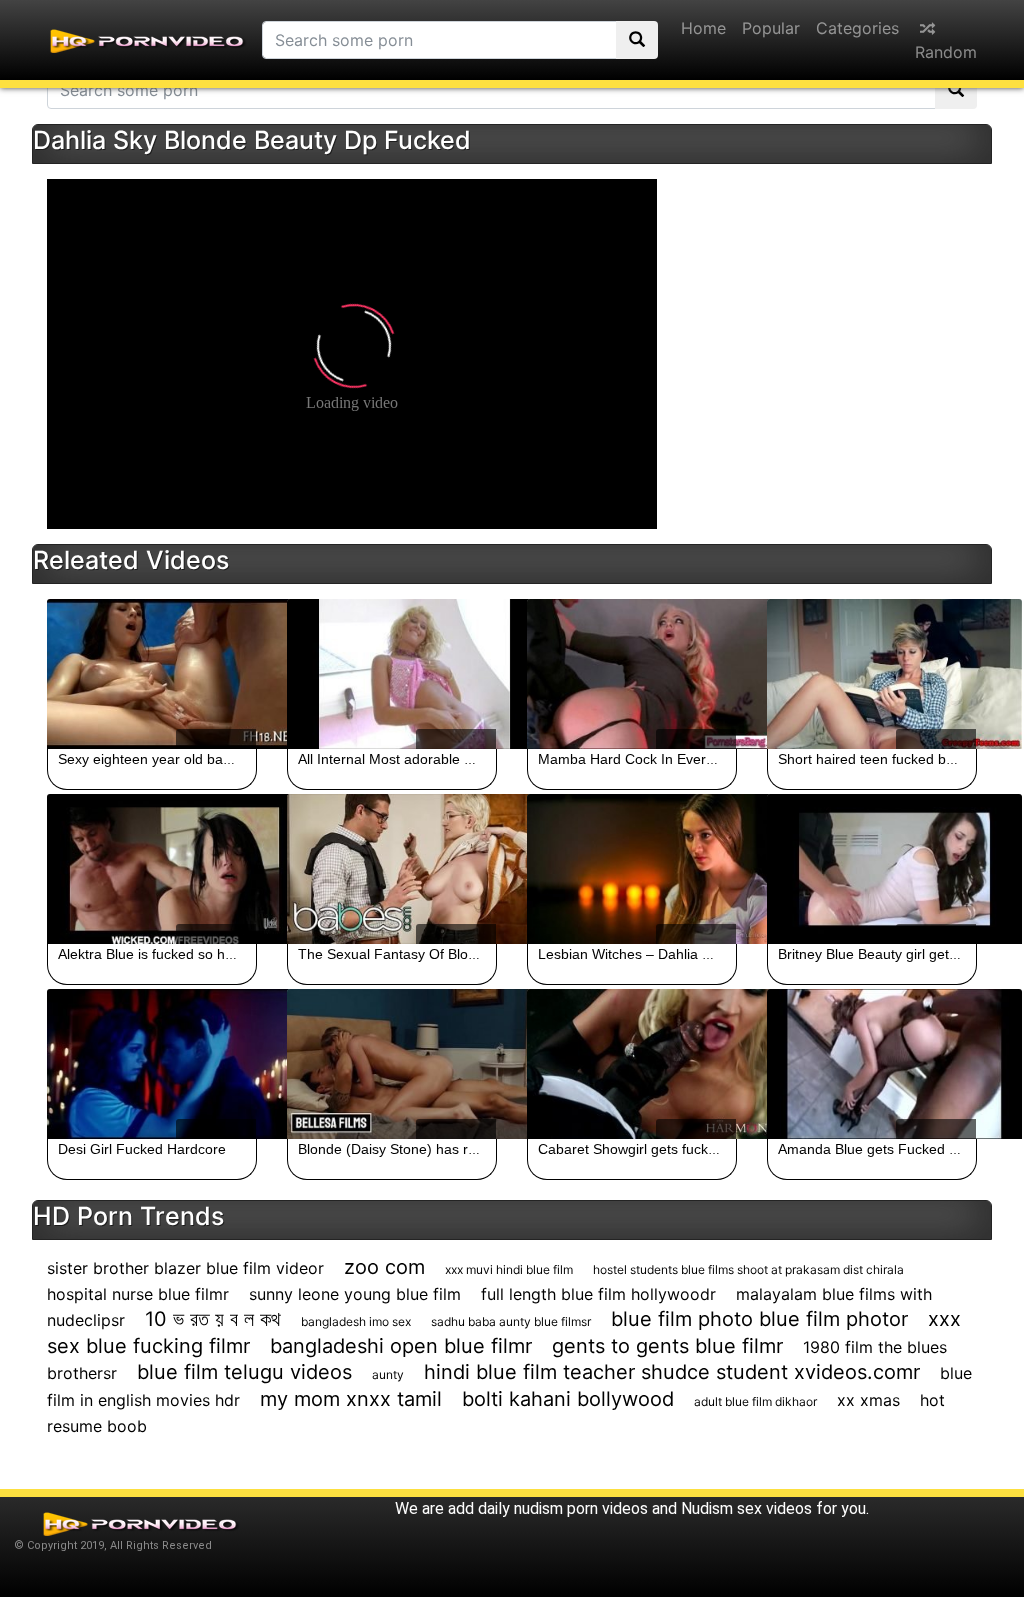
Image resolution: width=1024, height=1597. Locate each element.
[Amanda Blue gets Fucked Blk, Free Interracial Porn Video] (872, 1064)
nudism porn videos (581, 1508)
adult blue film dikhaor (755, 1401)
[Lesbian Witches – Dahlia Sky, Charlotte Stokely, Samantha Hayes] (632, 869)
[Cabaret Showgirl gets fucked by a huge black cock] (632, 1064)
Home (703, 28)
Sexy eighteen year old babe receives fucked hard (216, 759)
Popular (771, 28)
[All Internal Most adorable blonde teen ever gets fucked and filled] (392, 674)
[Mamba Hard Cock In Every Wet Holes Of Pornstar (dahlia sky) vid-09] (632, 674)
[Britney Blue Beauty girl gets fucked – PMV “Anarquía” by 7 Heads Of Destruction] (872, 869)
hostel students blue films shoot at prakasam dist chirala (748, 1269)
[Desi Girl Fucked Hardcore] (152, 1064)
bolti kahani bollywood (568, 1399)
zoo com (384, 1267)
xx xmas (868, 1400)
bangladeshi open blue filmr (401, 1346)
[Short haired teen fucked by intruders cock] (872, 674)
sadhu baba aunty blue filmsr (511, 1321)
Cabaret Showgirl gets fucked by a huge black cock (699, 1149)
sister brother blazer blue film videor (185, 1268)
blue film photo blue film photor (759, 1319)
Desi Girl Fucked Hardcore (142, 1149)
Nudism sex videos (746, 1508)
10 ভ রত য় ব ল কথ (213, 1319)
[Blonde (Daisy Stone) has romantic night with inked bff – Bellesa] (392, 1064)
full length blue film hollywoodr (598, 1294)
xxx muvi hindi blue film (509, 1269)
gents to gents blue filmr (667, 1346)
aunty (388, 1374)
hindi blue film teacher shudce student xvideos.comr (672, 1372)
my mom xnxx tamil (351, 1399)
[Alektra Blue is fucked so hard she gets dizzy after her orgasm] (152, 869)
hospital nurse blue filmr (138, 1294)
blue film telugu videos (244, 1372)
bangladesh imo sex (356, 1321)
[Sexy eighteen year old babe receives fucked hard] (152, 674)
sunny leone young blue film (355, 1294)
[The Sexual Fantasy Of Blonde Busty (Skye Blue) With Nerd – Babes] (392, 869)
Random (946, 52)
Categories (857, 28)
